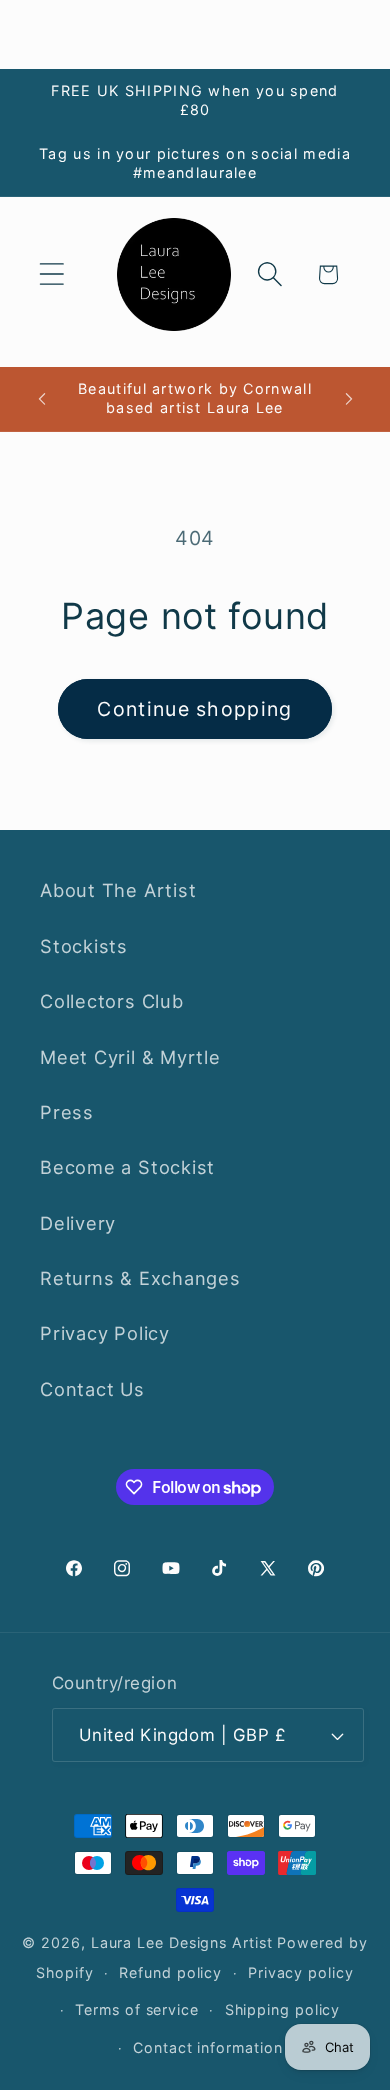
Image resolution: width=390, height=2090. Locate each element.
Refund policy (170, 1972)
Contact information (207, 2047)
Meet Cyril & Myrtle (130, 1057)
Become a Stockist (127, 1167)
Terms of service (137, 2009)
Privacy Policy (105, 1333)
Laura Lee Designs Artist (182, 1942)
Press (67, 1112)
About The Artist (118, 890)
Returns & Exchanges (140, 1278)
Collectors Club (112, 1001)
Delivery (78, 1223)
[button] (51, 274)
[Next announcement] (349, 399)
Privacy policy (301, 1972)
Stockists (84, 946)
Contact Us (92, 1389)
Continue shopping (194, 709)
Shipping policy (283, 2009)
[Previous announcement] (42, 399)
